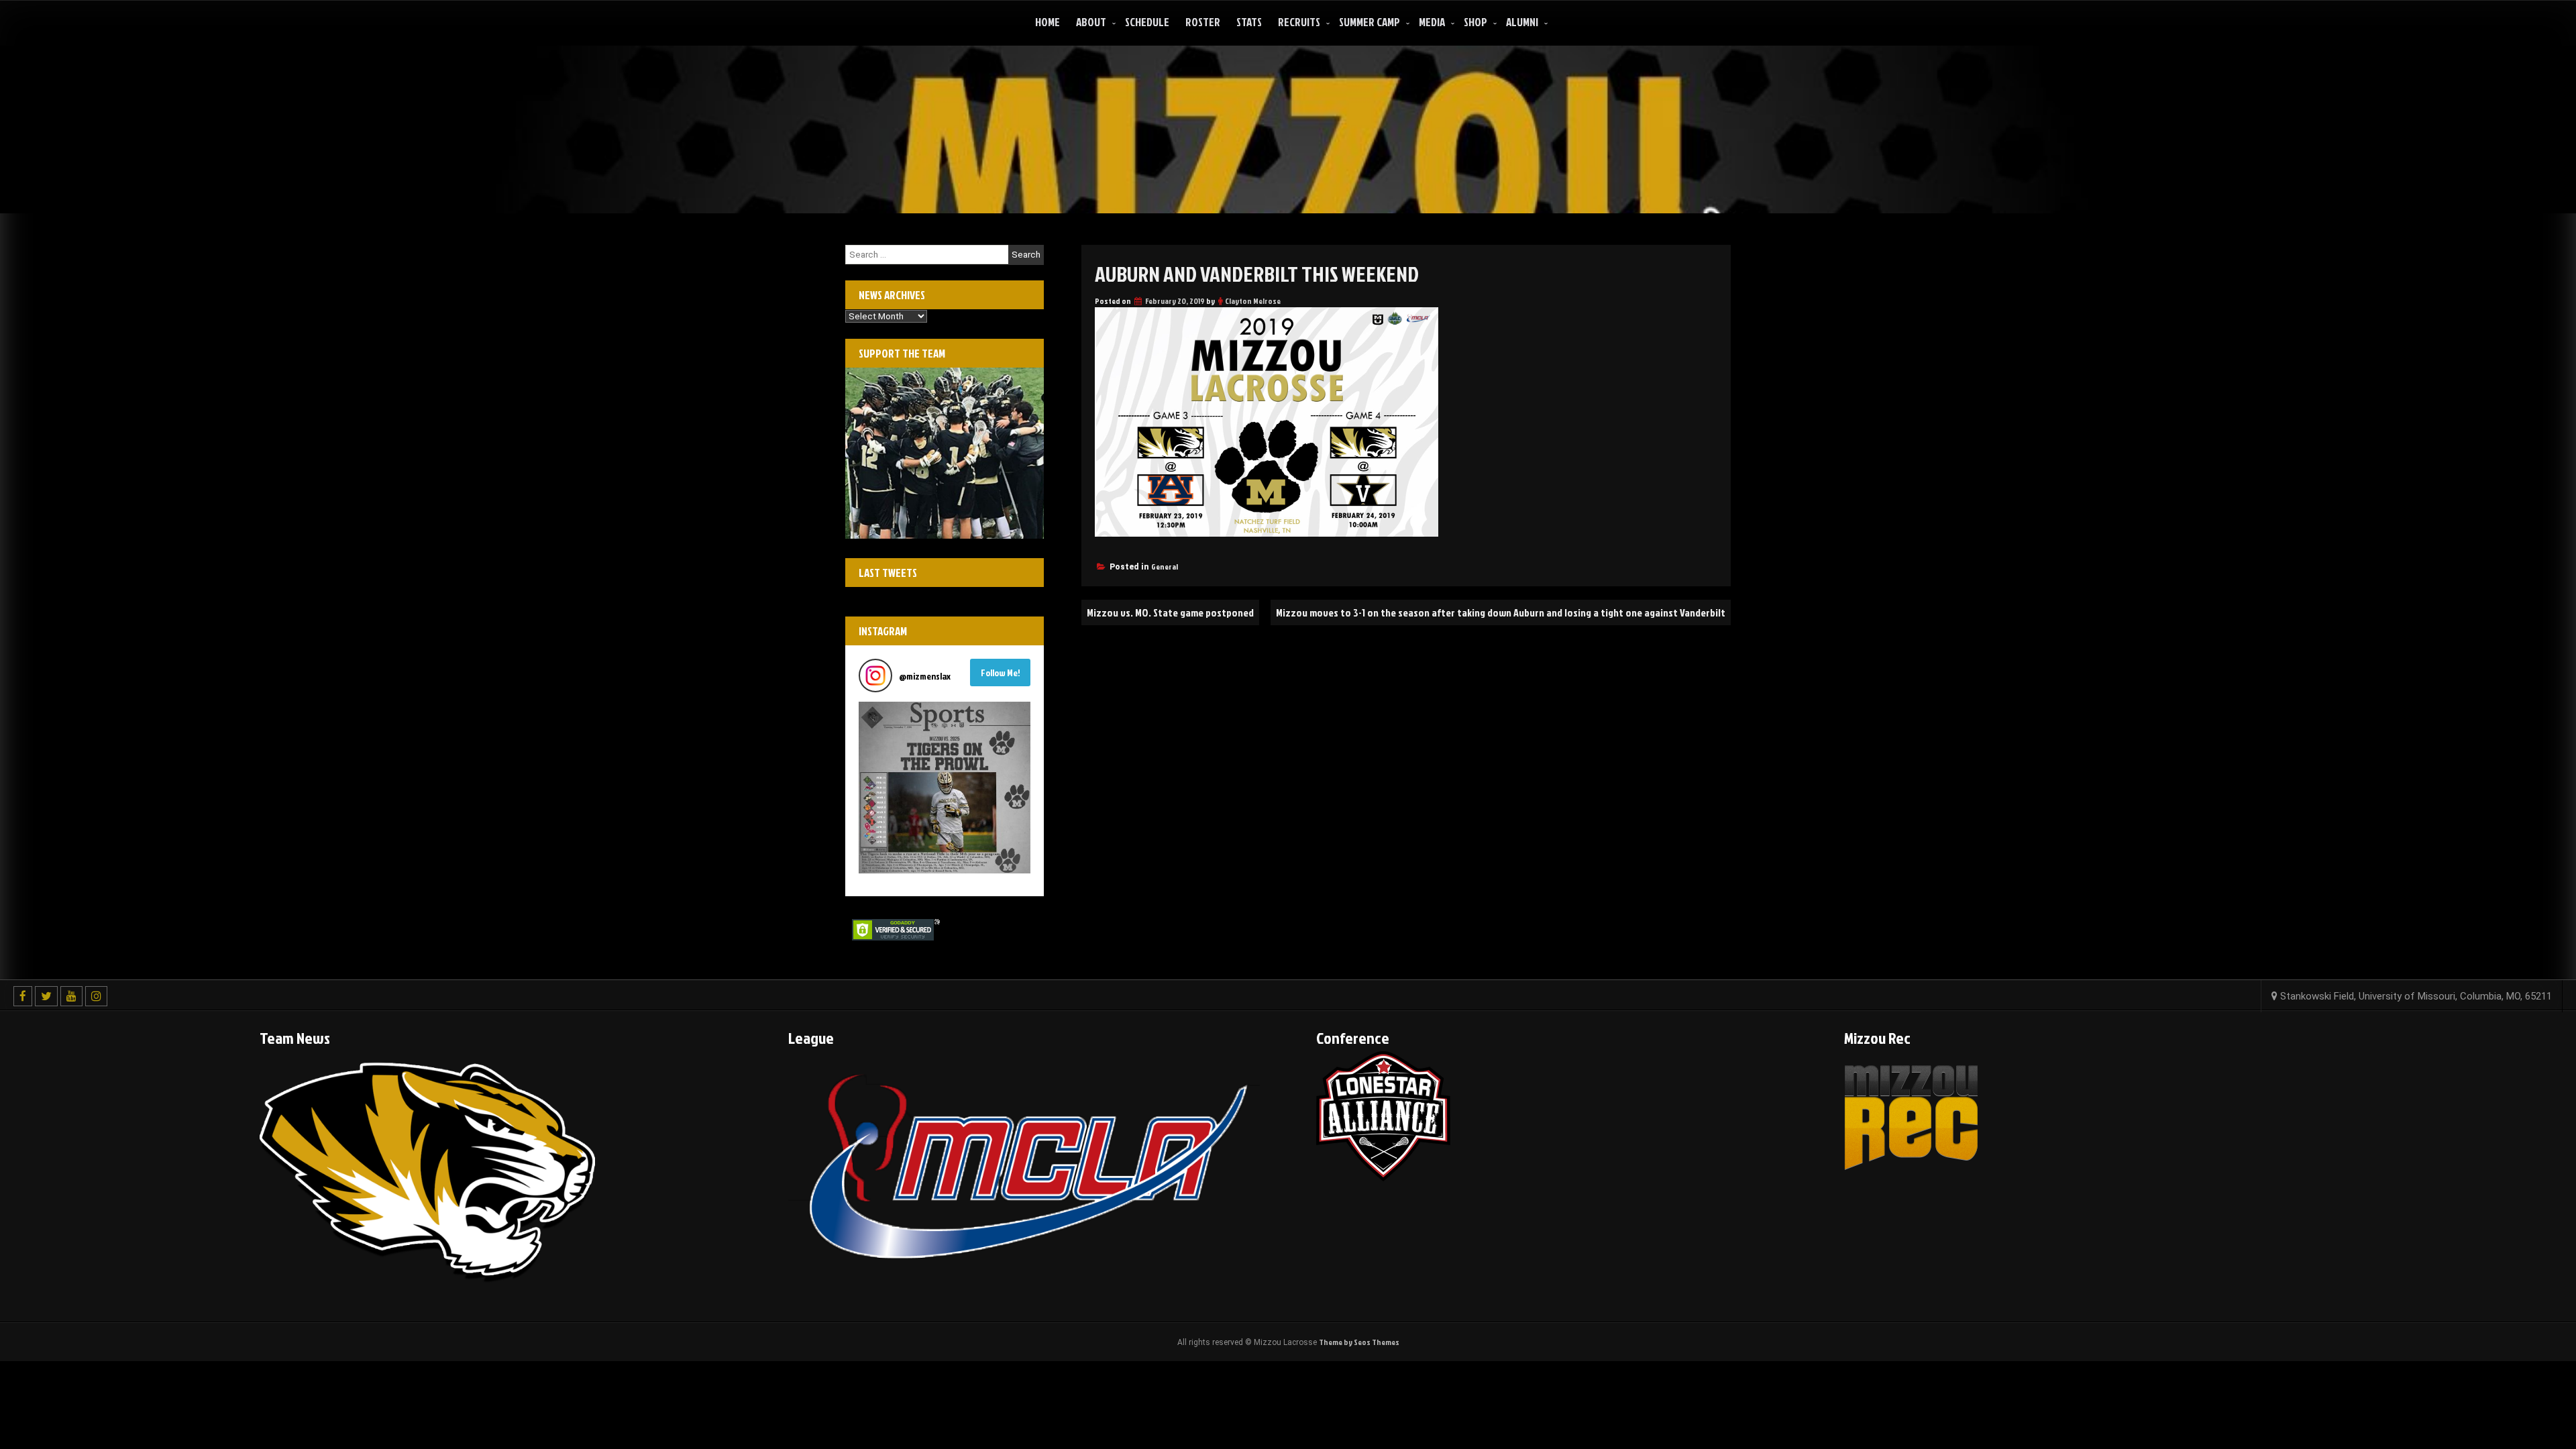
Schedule (1147, 22)
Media (1432, 22)
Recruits (1299, 22)
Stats (1249, 22)
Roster (1203, 22)
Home (1048, 22)
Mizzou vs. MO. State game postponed (1170, 612)
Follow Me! (1001, 673)
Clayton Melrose (1253, 301)
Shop (1475, 22)
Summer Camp (1370, 22)
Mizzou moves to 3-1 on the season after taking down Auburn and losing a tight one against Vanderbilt (1501, 612)
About (1091, 22)
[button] (945, 788)
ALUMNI (1522, 22)
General (1165, 567)
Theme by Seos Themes (1359, 1342)
